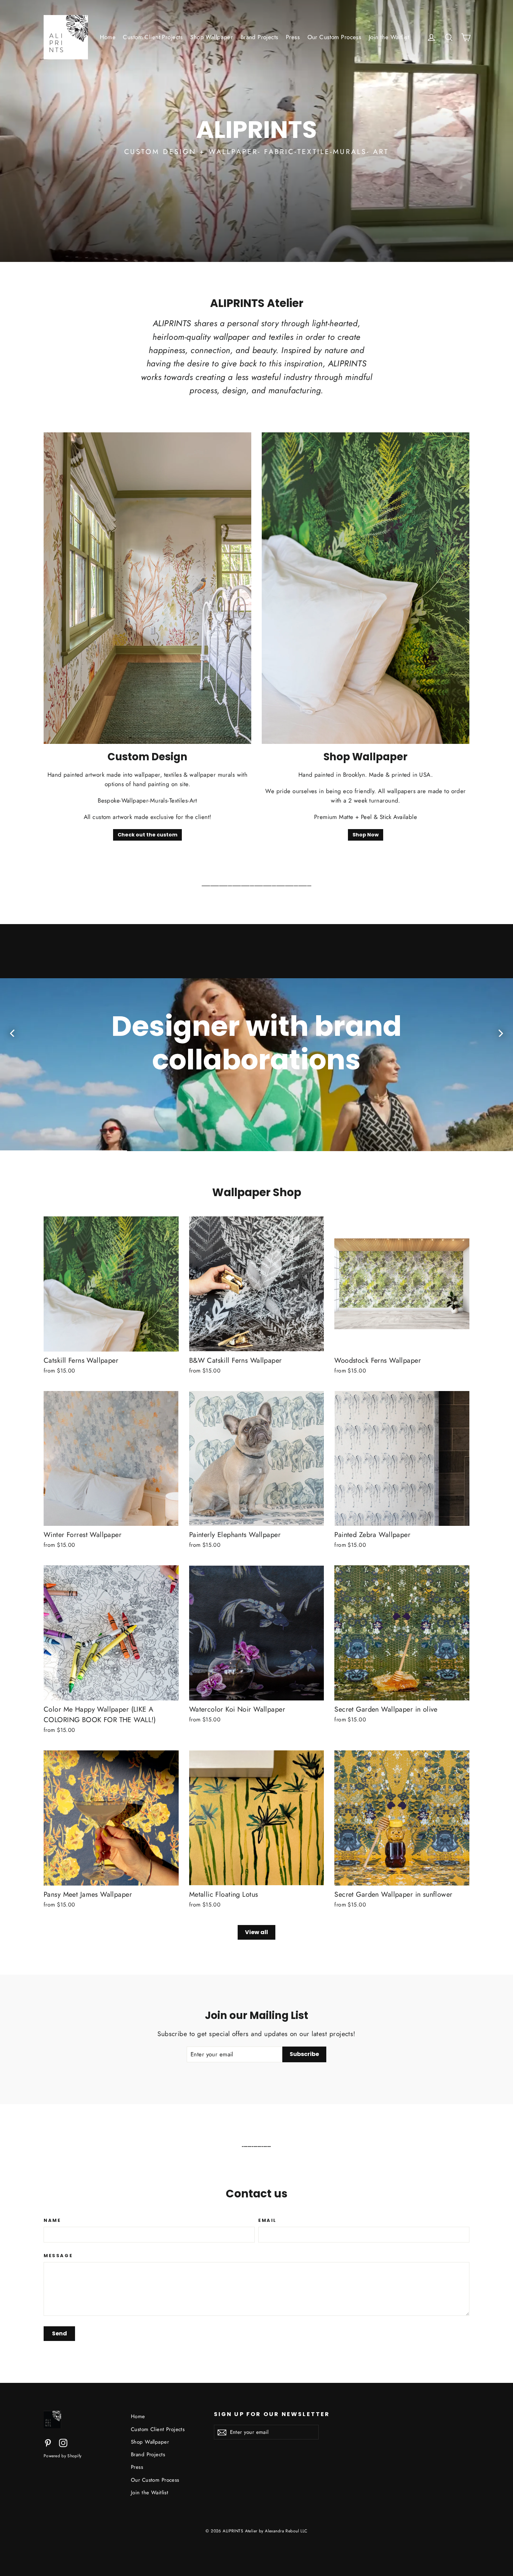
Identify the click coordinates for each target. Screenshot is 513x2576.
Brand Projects (259, 37)
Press (293, 37)
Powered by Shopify (62, 2456)
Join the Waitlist (389, 37)
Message (58, 2256)
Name (52, 2220)
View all (256, 1932)
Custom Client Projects (153, 37)
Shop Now (366, 835)
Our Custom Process (334, 37)
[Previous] (13, 1033)
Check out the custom (147, 835)
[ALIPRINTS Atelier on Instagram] (63, 2442)
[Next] (500, 1033)
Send (60, 2333)
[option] (256, 1038)
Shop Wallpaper (211, 37)
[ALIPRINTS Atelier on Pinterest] (48, 2442)
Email (267, 2220)
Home (108, 37)
